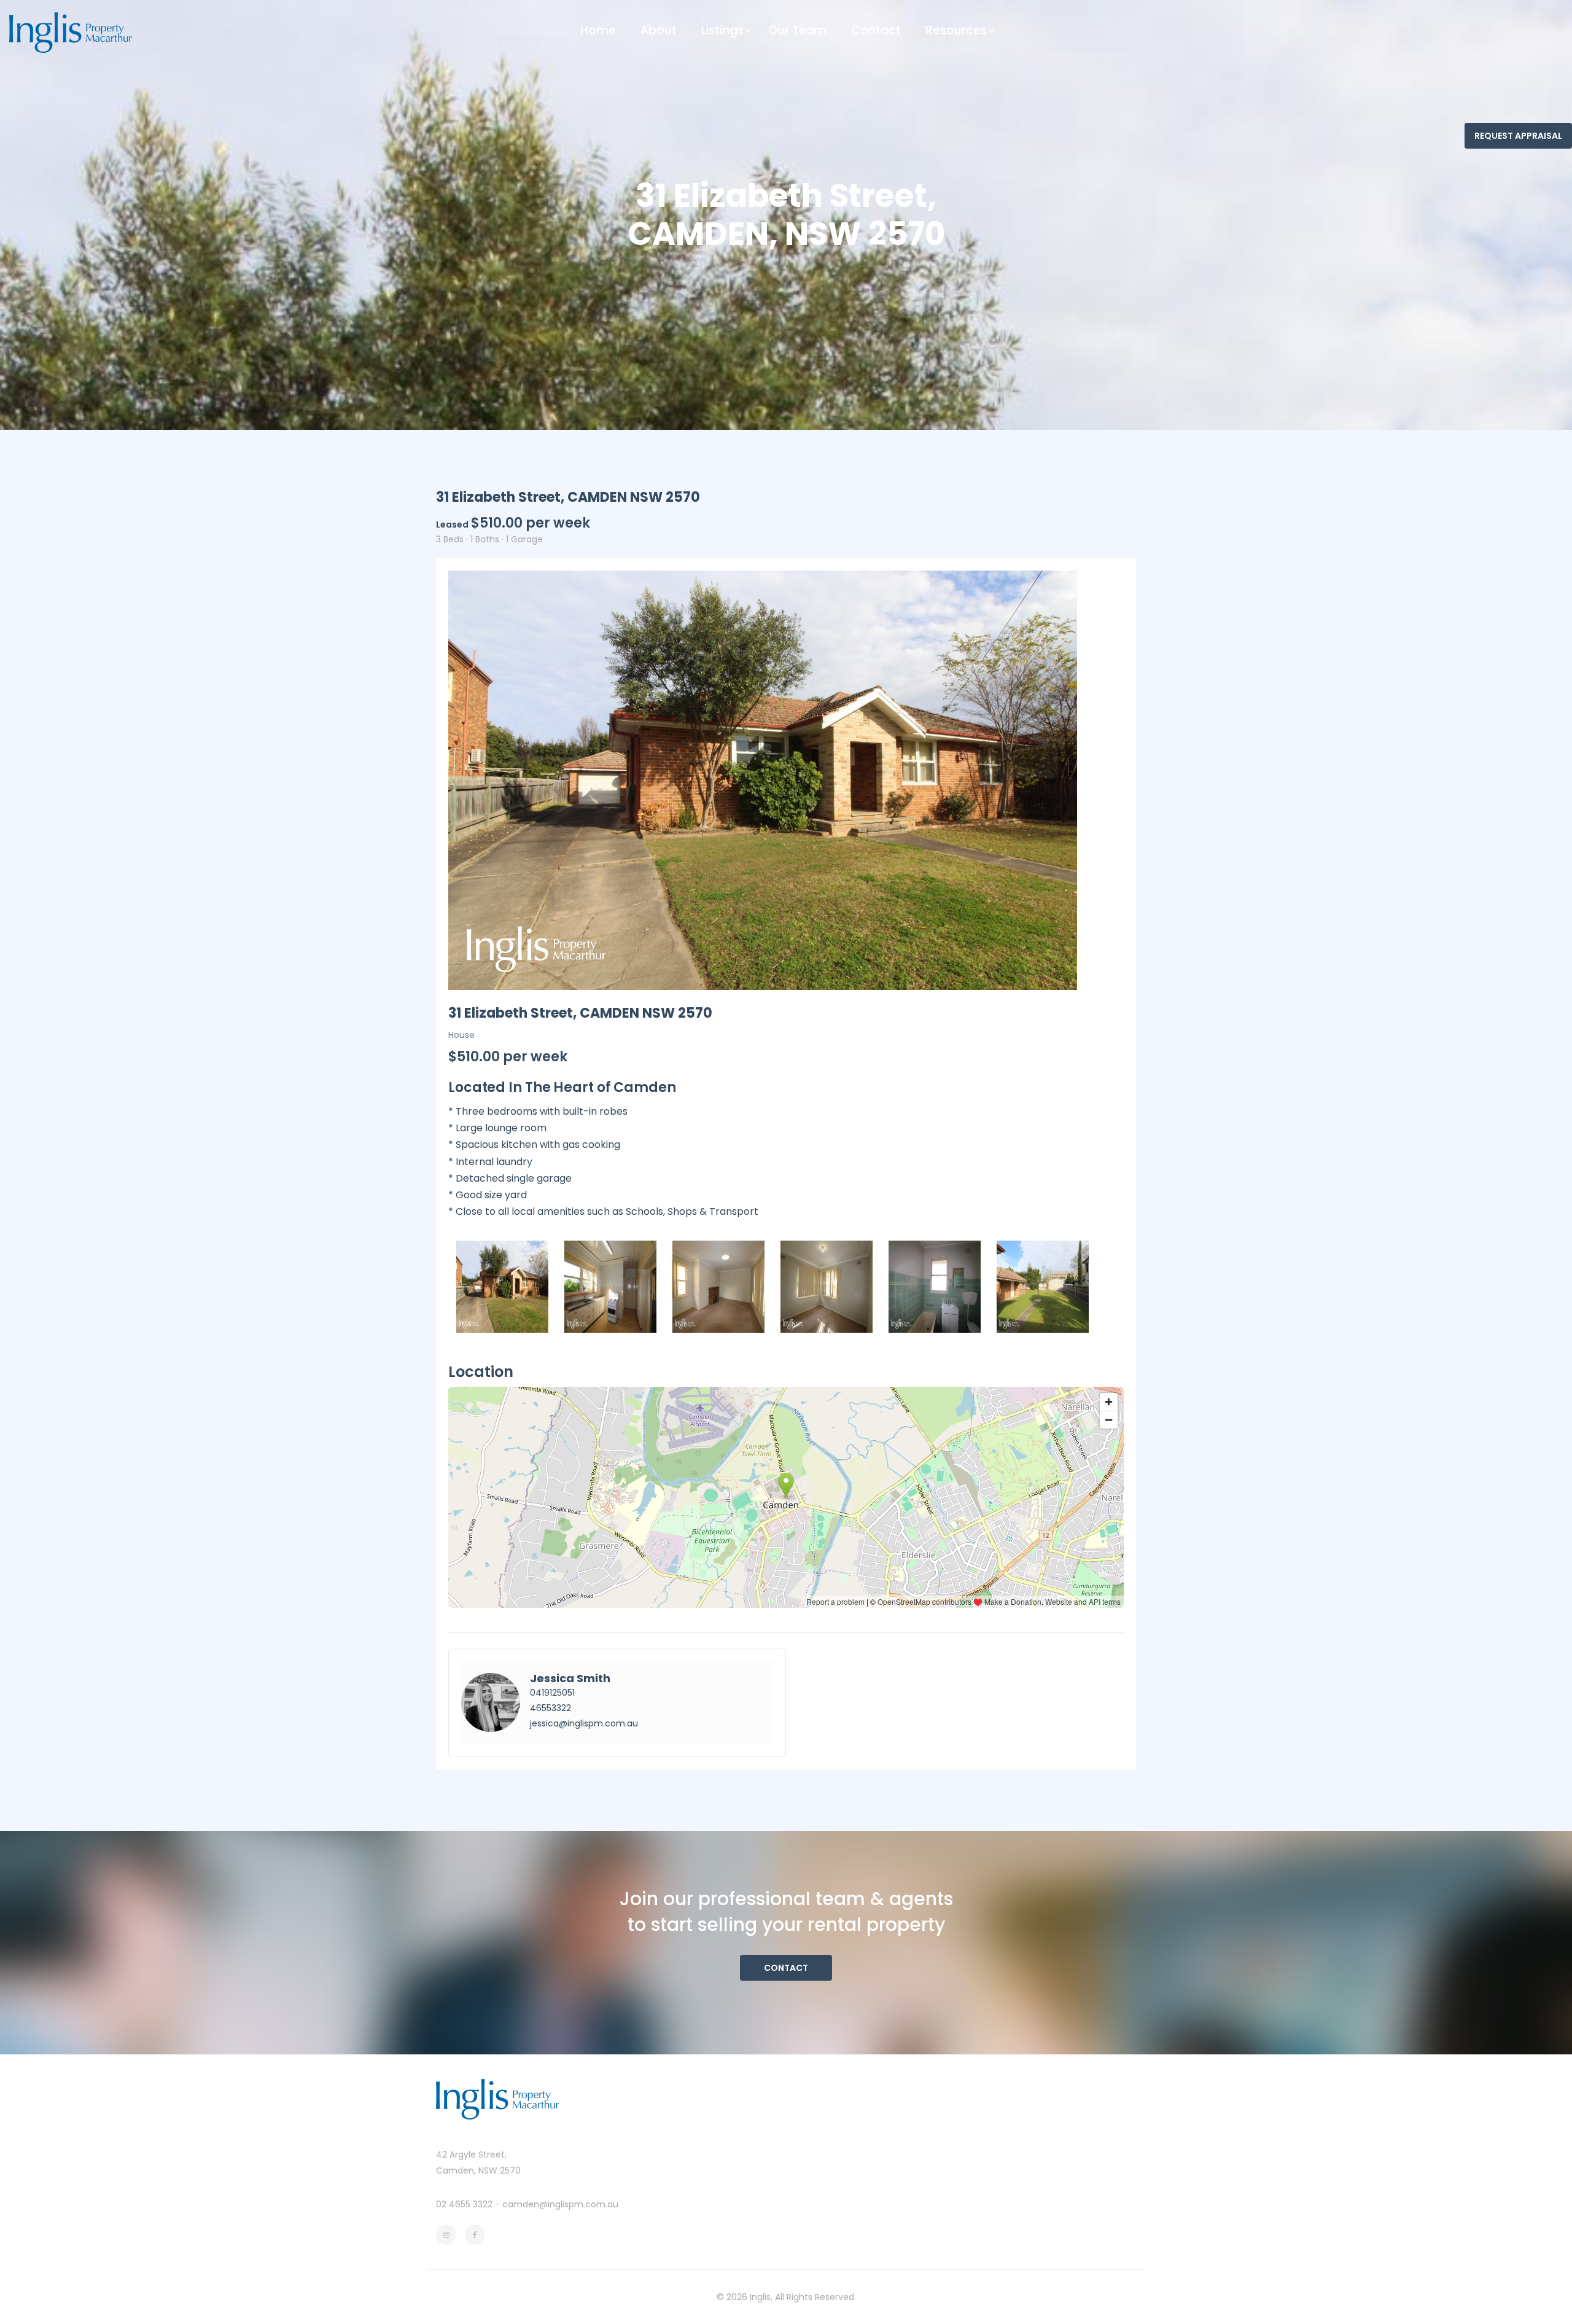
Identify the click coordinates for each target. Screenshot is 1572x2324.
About (659, 30)
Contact (876, 30)
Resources (956, 30)
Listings (722, 30)
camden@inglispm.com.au (560, 2204)
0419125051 (552, 1693)
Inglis (760, 2297)
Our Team (797, 30)
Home (598, 30)
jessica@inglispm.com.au (584, 1723)
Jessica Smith (570, 1678)
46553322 (551, 1708)
